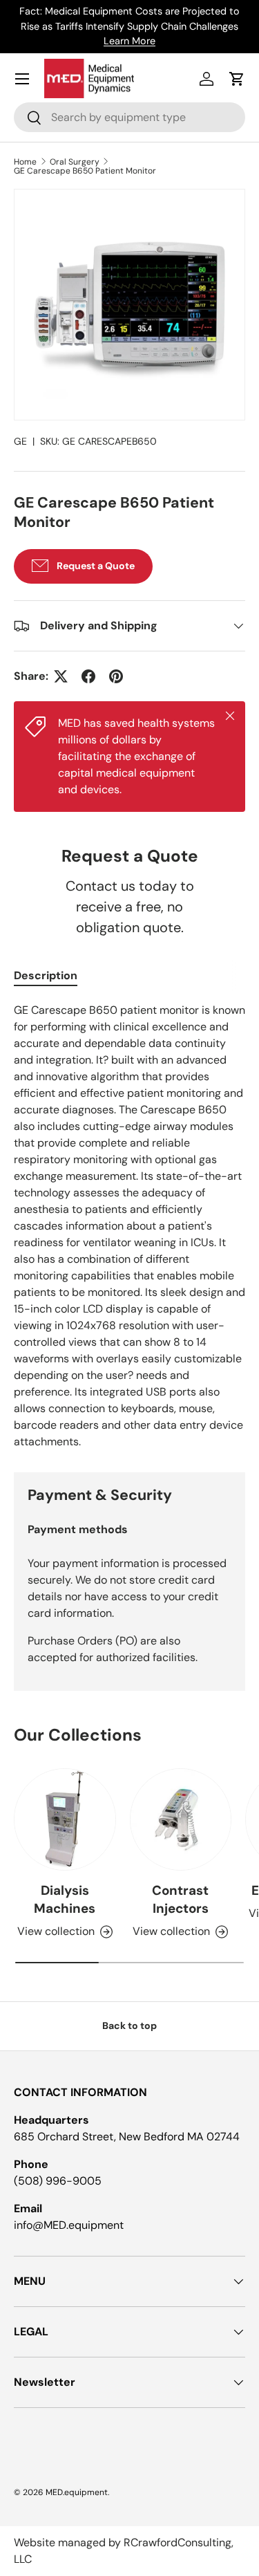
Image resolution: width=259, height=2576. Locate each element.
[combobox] (129, 117)
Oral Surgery (75, 162)
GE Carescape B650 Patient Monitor (85, 171)
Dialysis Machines (65, 1899)
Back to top (129, 2026)
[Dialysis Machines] (65, 1819)
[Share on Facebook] (88, 676)
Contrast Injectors (180, 1899)
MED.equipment (77, 2492)
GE (20, 441)
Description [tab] (46, 975)
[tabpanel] (129, 1226)
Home (25, 162)
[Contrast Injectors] (181, 1819)
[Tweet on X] (61, 676)
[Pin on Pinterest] (116, 676)
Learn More (129, 41)
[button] (237, 79)
